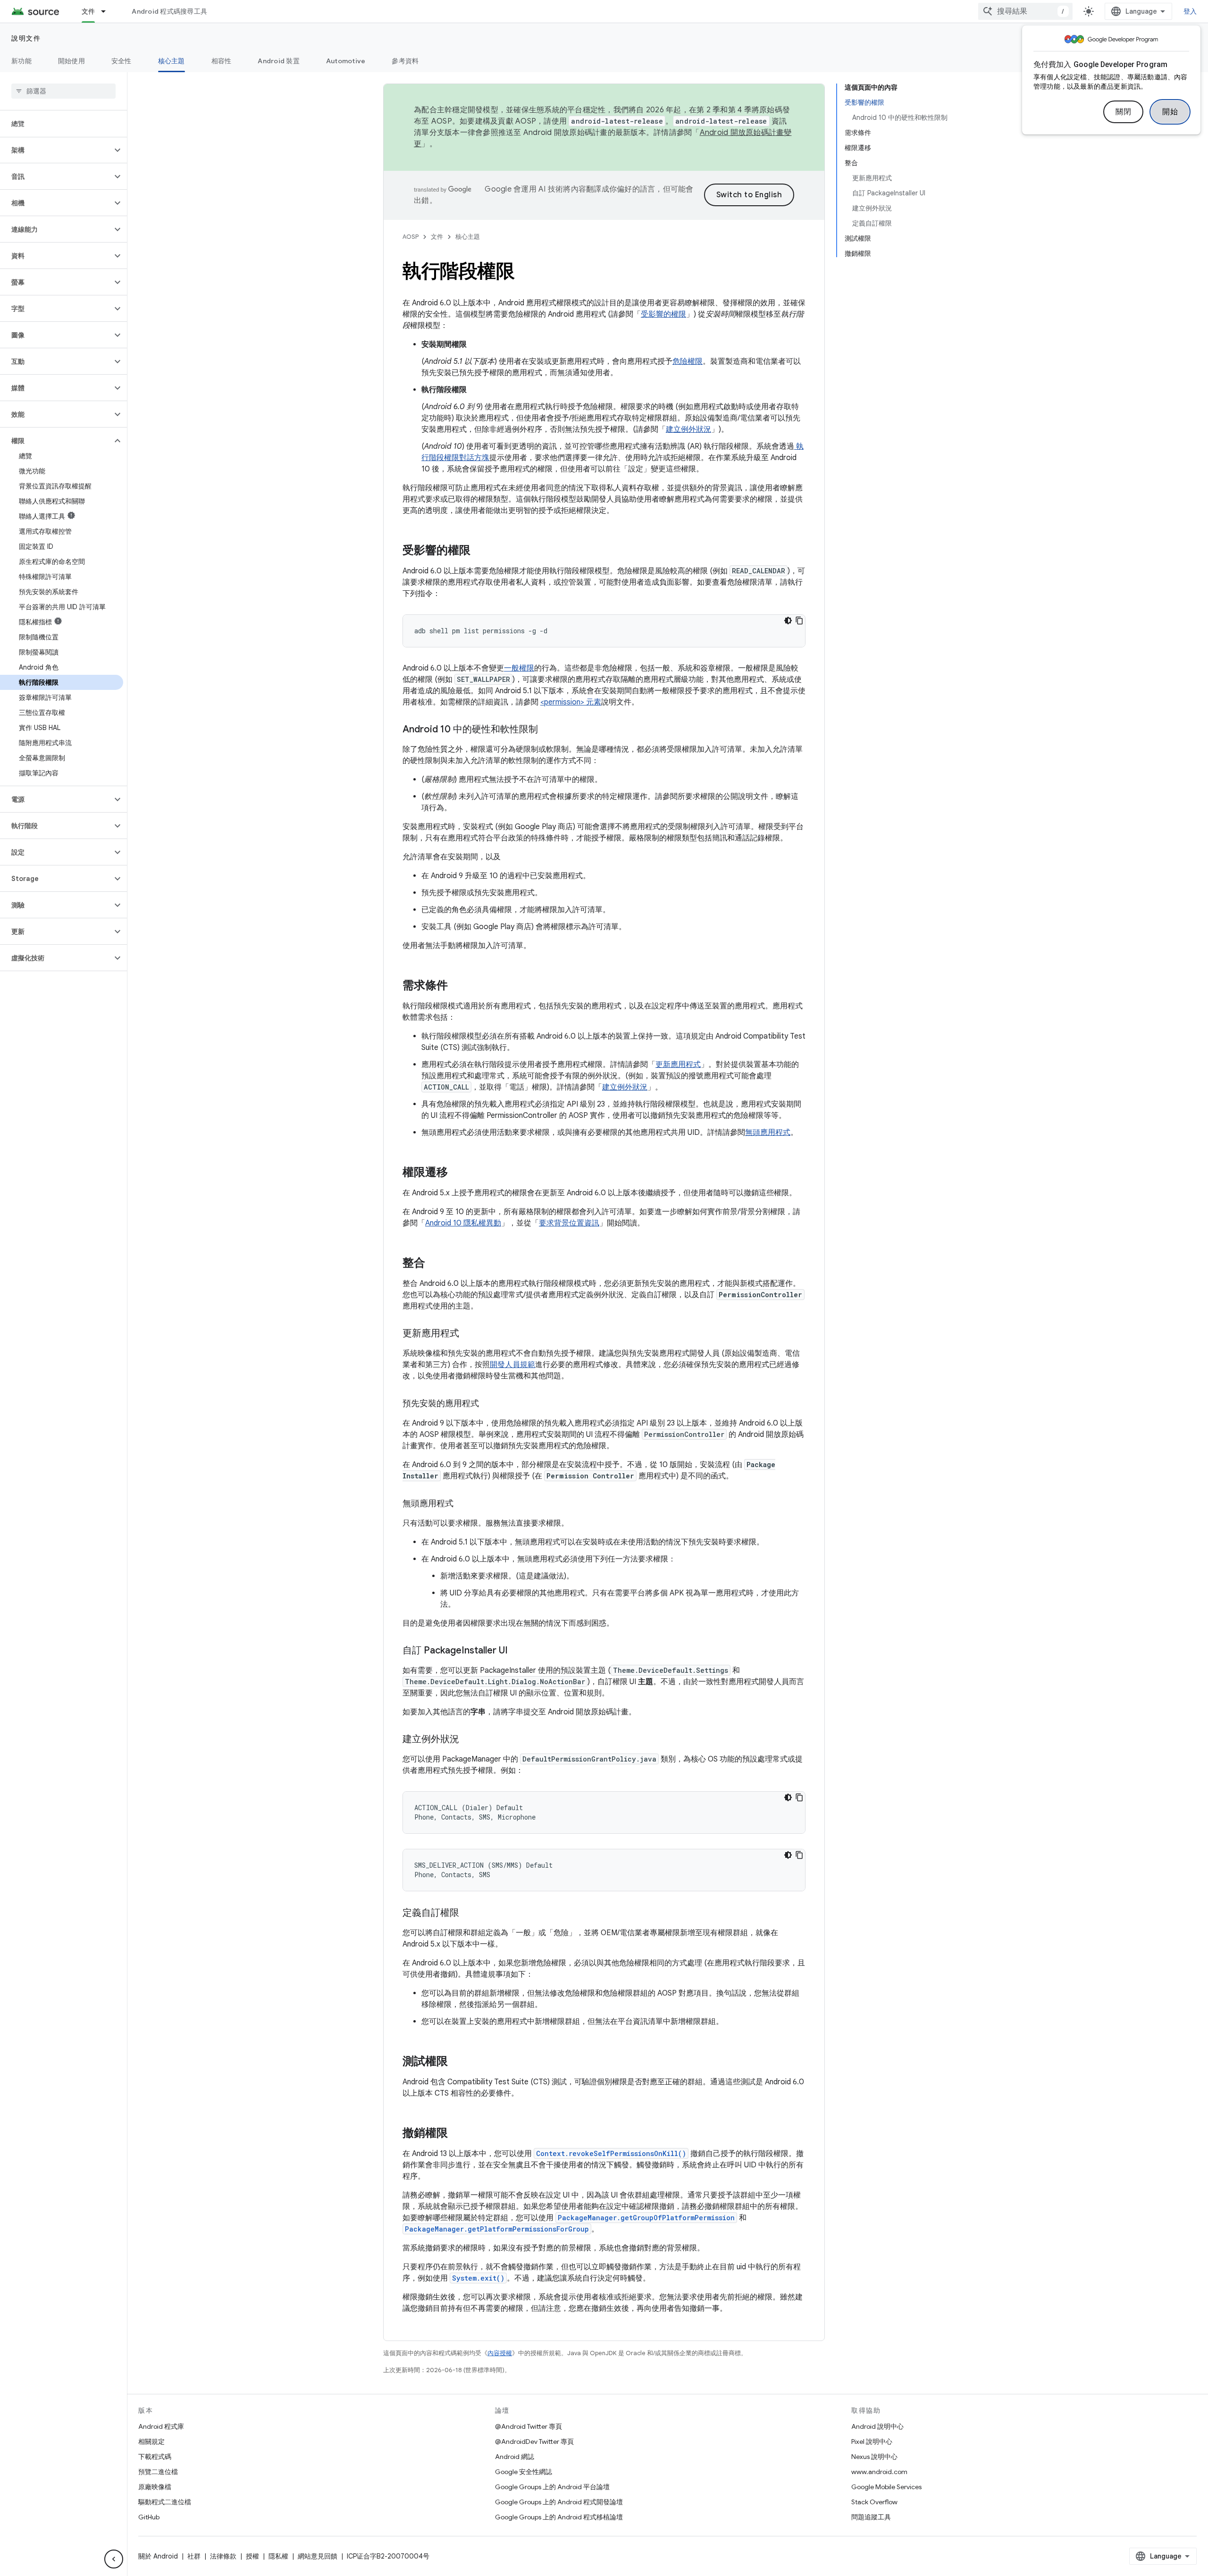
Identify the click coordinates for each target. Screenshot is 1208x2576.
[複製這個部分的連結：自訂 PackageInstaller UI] (517, 1651)
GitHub (149, 2517)
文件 (88, 11)
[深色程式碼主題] (788, 621)
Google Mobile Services (886, 2487)
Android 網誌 (515, 2457)
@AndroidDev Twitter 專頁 (534, 2442)
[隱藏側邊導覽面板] (114, 2559)
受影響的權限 (663, 314)
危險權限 (688, 361)
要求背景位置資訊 (569, 1223)
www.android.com (879, 2472)
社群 (194, 2556)
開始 (1170, 112)
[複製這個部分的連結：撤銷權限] (457, 2134)
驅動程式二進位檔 (165, 2502)
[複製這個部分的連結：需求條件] (457, 986)
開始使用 (71, 61)
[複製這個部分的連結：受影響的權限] (480, 551)
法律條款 (223, 2556)
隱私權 (278, 2556)
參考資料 (405, 61)
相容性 (222, 61)
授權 (252, 2556)
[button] (56, 150)
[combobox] (1025, 11)
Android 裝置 (279, 61)
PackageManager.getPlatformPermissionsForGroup (497, 2229)
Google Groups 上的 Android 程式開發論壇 (559, 2502)
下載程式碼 (155, 2457)
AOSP (411, 237)
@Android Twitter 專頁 (528, 2426)
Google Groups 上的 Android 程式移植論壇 (559, 2517)
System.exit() (478, 2278)
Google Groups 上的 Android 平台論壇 (552, 2487)
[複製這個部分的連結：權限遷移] (457, 1173)
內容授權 (500, 2353)
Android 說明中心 (877, 2426)
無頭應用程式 (768, 1133)
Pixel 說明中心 (872, 2442)
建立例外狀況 (688, 429)
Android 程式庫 (161, 2426)
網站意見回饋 (318, 2556)
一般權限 (519, 668)
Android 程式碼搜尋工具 (169, 11)
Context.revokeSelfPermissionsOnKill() (611, 2153)
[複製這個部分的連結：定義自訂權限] (469, 1913)
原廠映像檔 (155, 2487)
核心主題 (172, 61)
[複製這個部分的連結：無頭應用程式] (463, 1504)
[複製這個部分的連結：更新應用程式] (469, 1334)
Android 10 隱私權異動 (463, 1223)
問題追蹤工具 (871, 2517)
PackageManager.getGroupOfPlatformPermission (646, 2218)
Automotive (346, 61)
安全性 (122, 61)
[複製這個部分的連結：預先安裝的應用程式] (488, 1404)
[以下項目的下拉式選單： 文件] (108, 11)
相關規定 (151, 2442)
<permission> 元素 (571, 702)
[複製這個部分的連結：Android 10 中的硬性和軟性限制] (547, 730)
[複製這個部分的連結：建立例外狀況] (469, 1740)
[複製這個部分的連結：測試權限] (457, 2062)
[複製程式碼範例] (799, 621)
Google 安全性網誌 (524, 2472)
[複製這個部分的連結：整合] (435, 1264)
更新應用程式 (678, 1065)
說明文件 (26, 38)
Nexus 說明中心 (874, 2457)
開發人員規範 (512, 1365)
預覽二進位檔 (158, 2472)
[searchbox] (63, 91)
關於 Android (158, 2556)
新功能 (21, 61)
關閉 (1123, 112)
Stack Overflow (874, 2502)
